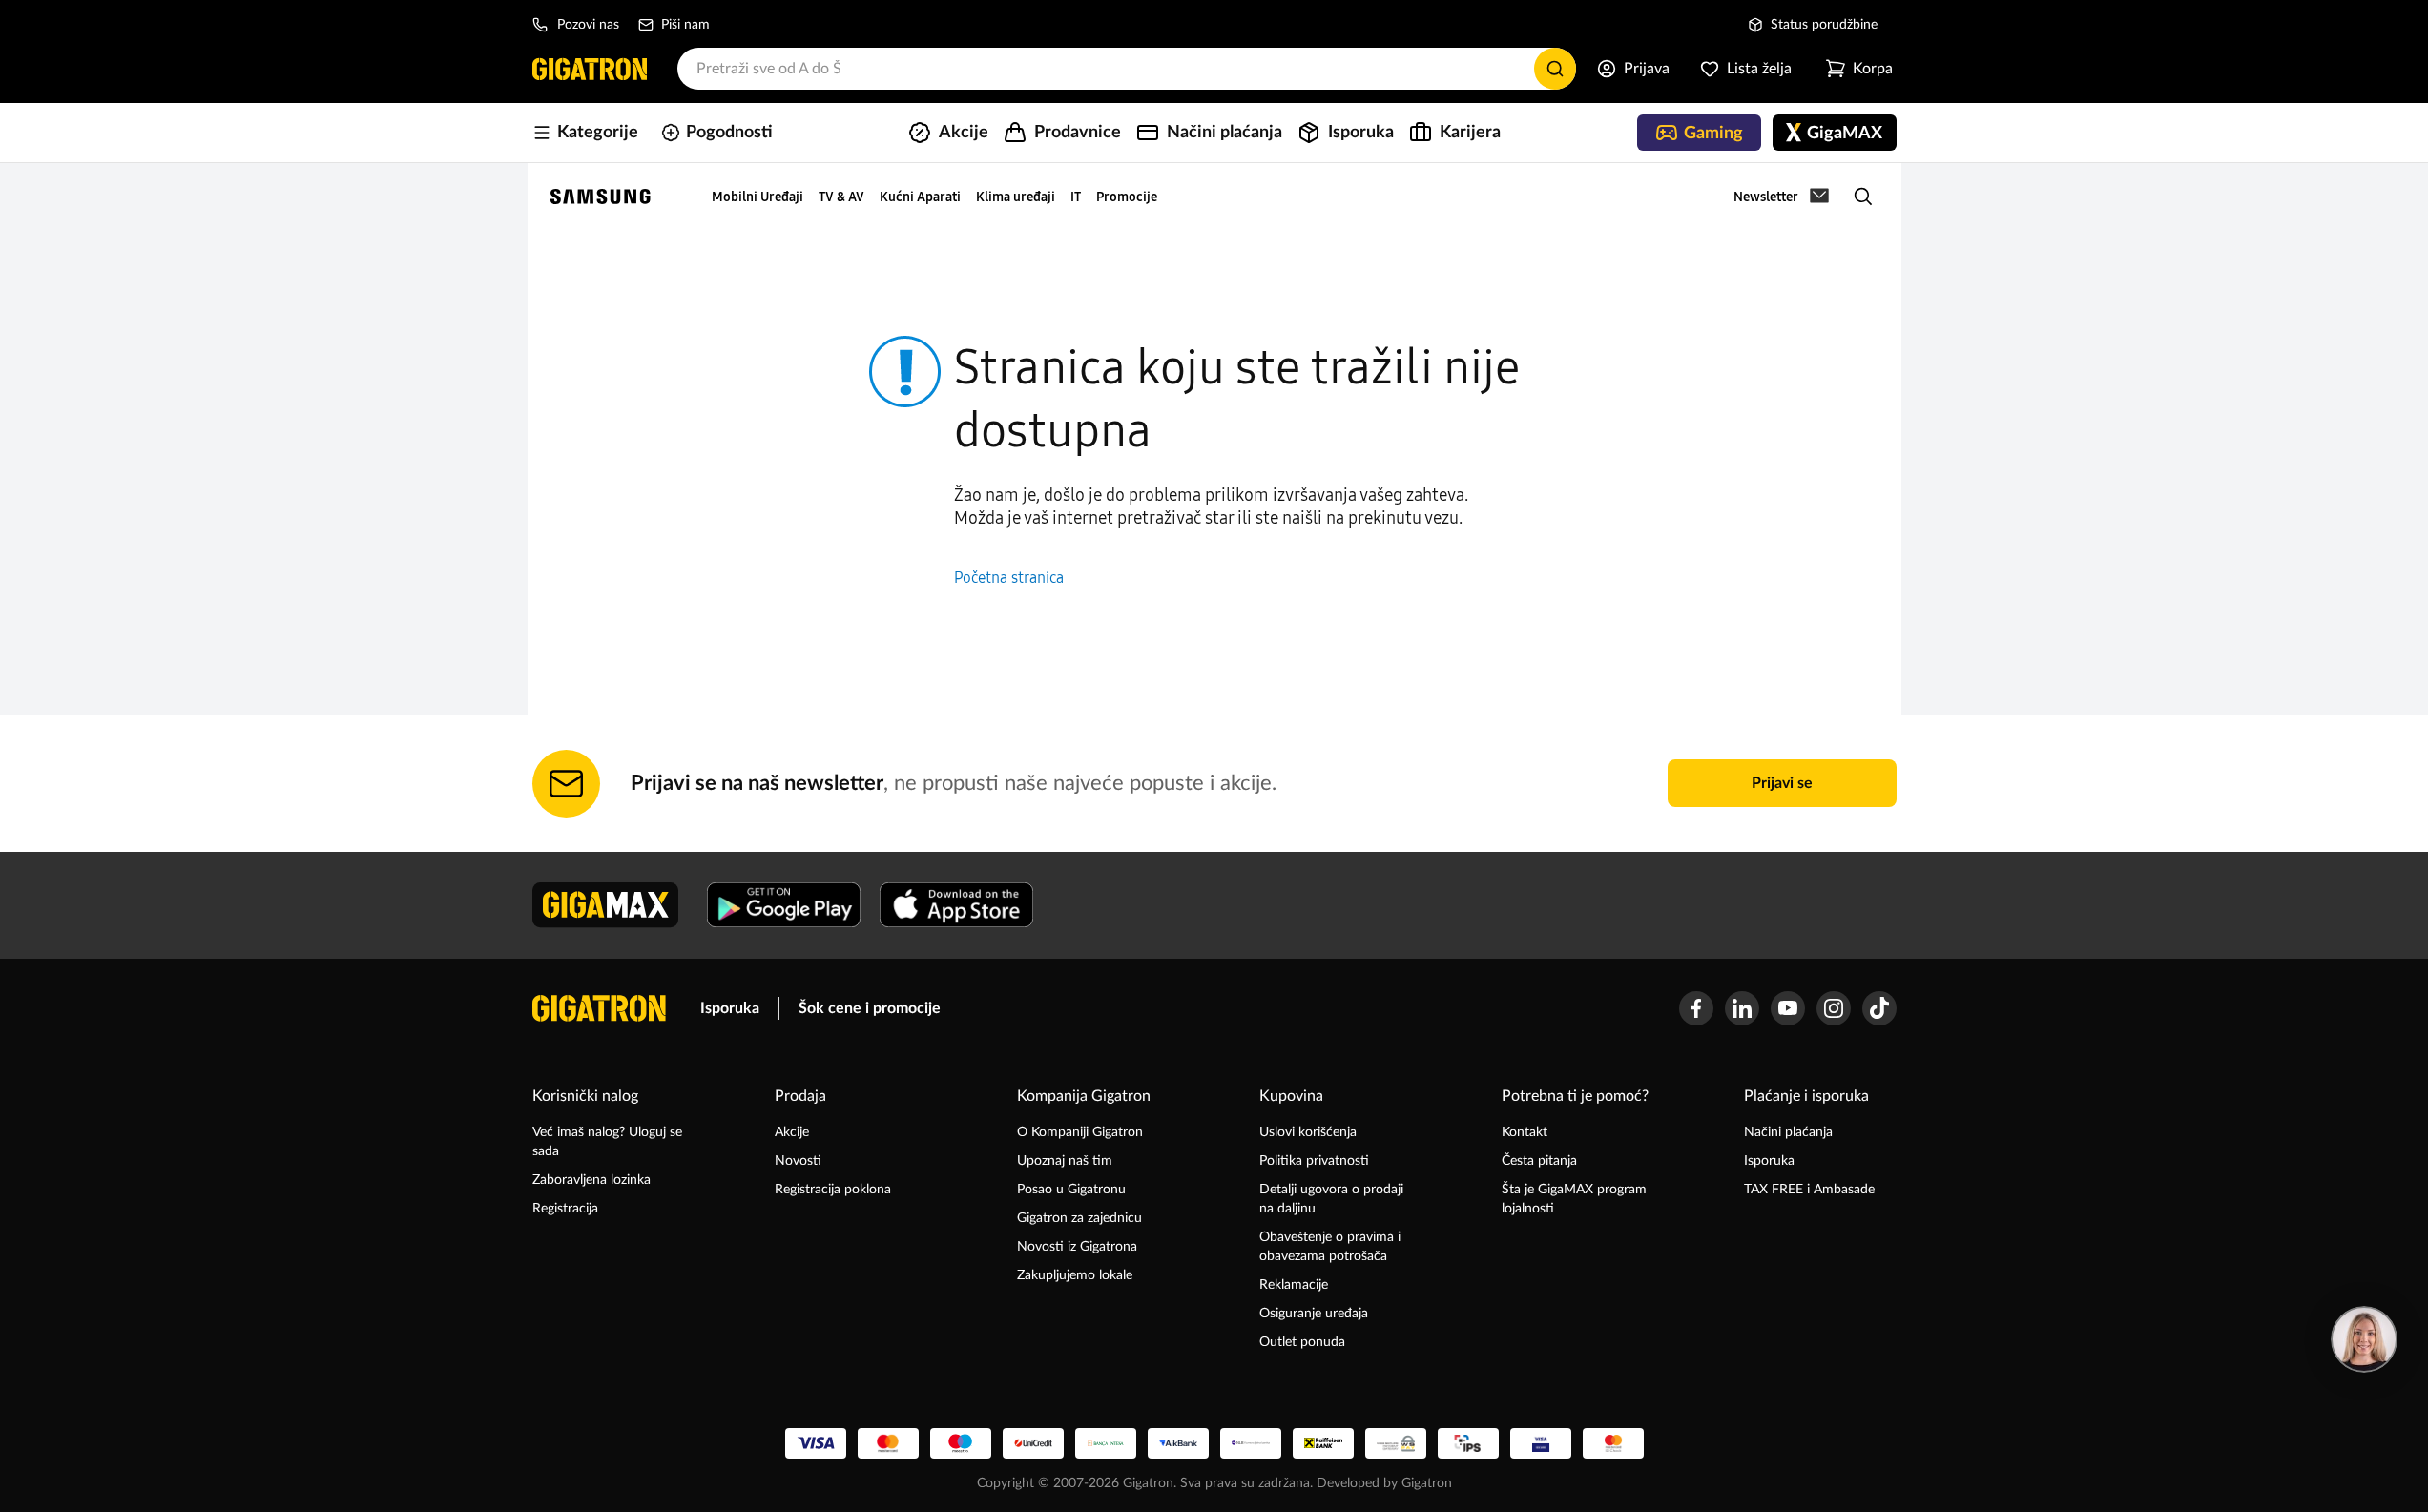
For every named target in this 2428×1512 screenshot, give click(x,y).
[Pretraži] (1555, 69)
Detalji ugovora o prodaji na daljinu (1331, 1199)
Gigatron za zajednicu (1079, 1218)
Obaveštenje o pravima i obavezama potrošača (1330, 1247)
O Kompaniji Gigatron (1080, 1132)
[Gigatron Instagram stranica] (1834, 1008)
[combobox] (1127, 69)
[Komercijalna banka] (1251, 1443)
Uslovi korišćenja (1308, 1132)
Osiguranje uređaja (1314, 1314)
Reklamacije (1294, 1285)
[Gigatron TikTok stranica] (1879, 1008)
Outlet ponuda (1302, 1342)
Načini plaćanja (1788, 1132)
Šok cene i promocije (870, 1008)
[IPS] (1468, 1443)
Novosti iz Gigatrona (1077, 1247)
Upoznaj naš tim (1065, 1161)
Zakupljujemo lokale (1075, 1275)
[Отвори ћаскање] (2364, 1339)
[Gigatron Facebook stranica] (1696, 1008)
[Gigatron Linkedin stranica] (1742, 1008)
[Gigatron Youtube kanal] (1788, 1008)
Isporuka (730, 1008)
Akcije (792, 1132)
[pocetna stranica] (599, 1008)
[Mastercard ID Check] (1613, 1443)
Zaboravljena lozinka (591, 1180)
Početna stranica (1009, 578)
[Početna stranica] (590, 69)
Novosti (798, 1161)
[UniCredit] (1033, 1443)
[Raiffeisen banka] (1323, 1443)
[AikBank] (1178, 1443)
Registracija (565, 1209)
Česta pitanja (1539, 1161)
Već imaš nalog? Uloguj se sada (607, 1142)
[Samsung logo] (601, 197)
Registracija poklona (833, 1190)
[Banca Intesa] (1106, 1443)
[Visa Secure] (1541, 1443)
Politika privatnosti (1314, 1161)
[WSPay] (1396, 1443)
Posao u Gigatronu (1071, 1190)
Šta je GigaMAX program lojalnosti (1574, 1199)
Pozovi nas (588, 25)
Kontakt (1525, 1132)
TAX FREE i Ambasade (1809, 1190)
